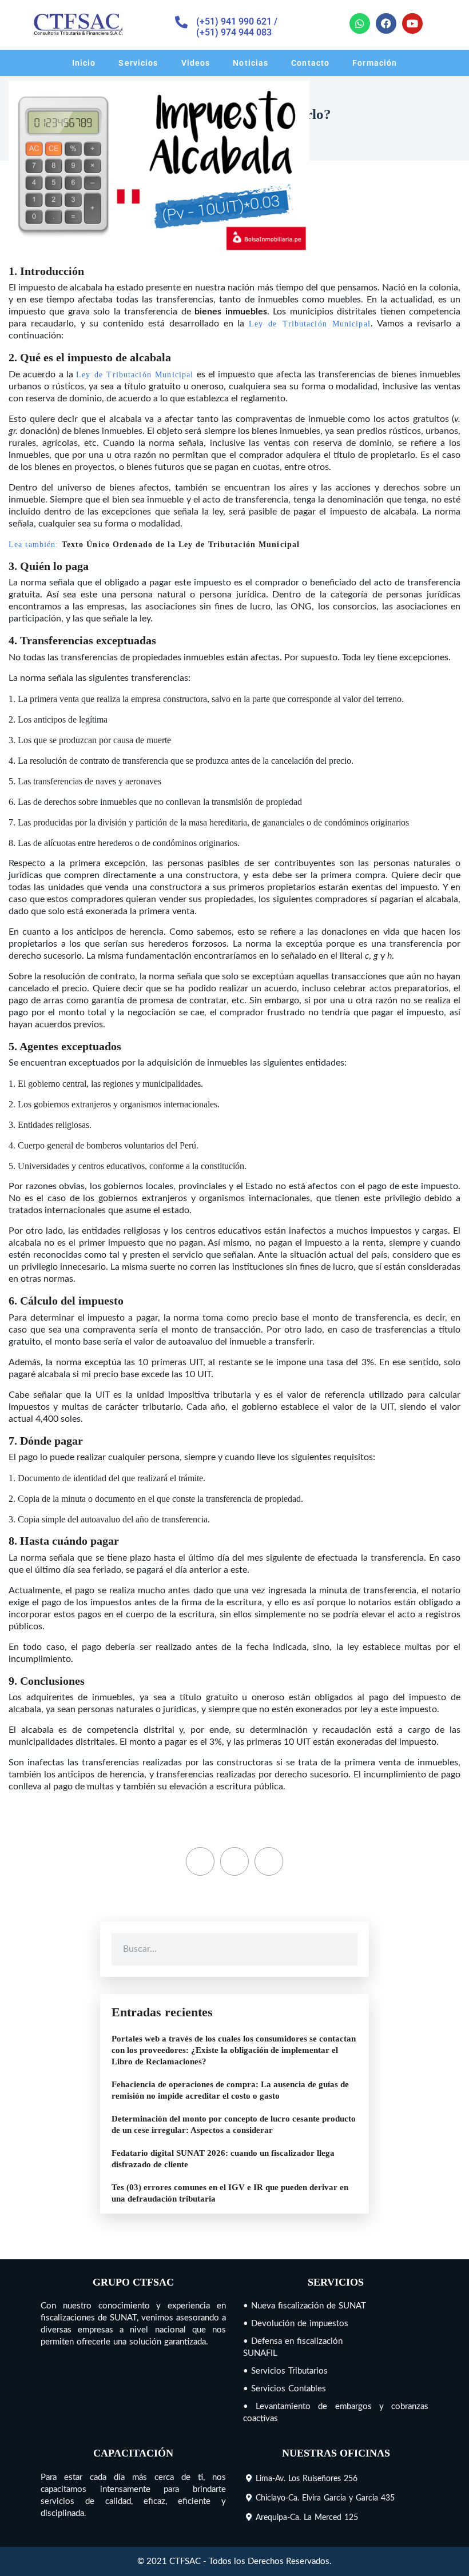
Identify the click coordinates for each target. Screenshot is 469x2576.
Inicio (84, 63)
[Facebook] (386, 23)
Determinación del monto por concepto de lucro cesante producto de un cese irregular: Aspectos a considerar (234, 2124)
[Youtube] (412, 23)
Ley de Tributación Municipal (310, 324)
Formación (375, 63)
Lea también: (154, 545)
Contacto (310, 63)
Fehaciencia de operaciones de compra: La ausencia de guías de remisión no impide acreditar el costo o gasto (230, 2090)
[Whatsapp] (360, 23)
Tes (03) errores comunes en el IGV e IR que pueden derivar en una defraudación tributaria (230, 2193)
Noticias (251, 63)
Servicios (138, 63)
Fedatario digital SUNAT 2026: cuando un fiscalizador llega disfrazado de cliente (223, 2159)
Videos (196, 63)
